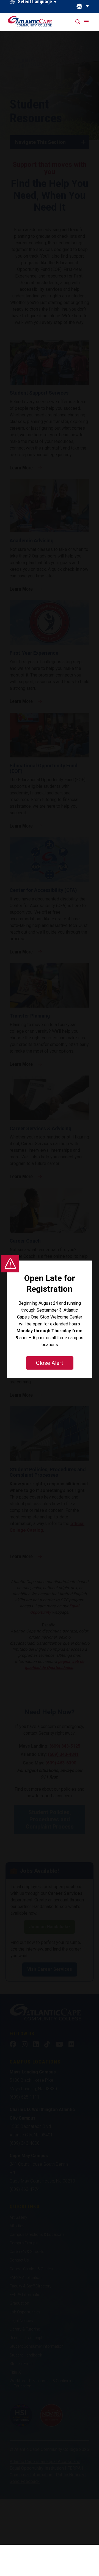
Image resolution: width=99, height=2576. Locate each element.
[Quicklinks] (86, 6)
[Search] (78, 22)
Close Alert (50, 1363)
